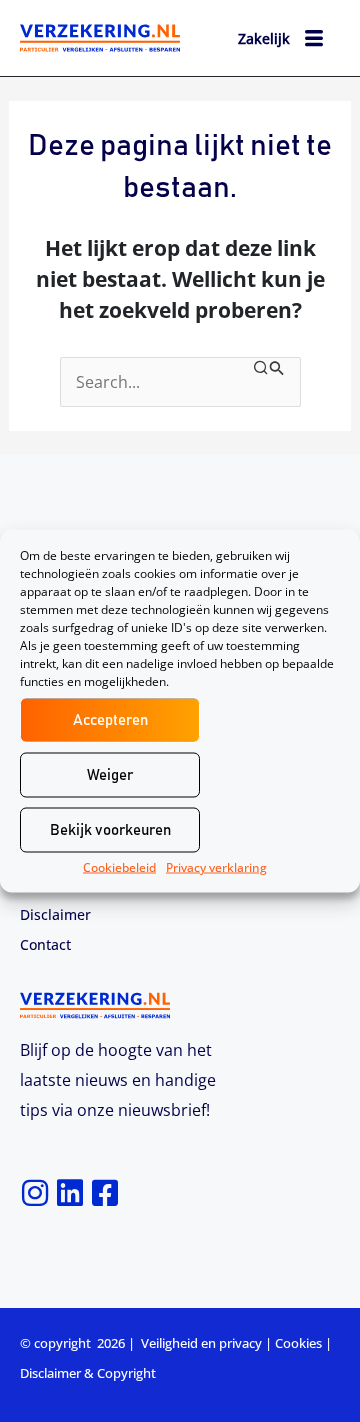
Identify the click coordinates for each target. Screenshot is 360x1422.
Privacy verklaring (216, 867)
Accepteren (110, 719)
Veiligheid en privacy (201, 1343)
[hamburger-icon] (314, 41)
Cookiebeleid (119, 867)
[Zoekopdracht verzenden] (269, 369)
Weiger (110, 774)
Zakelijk (264, 38)
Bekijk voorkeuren (110, 829)
